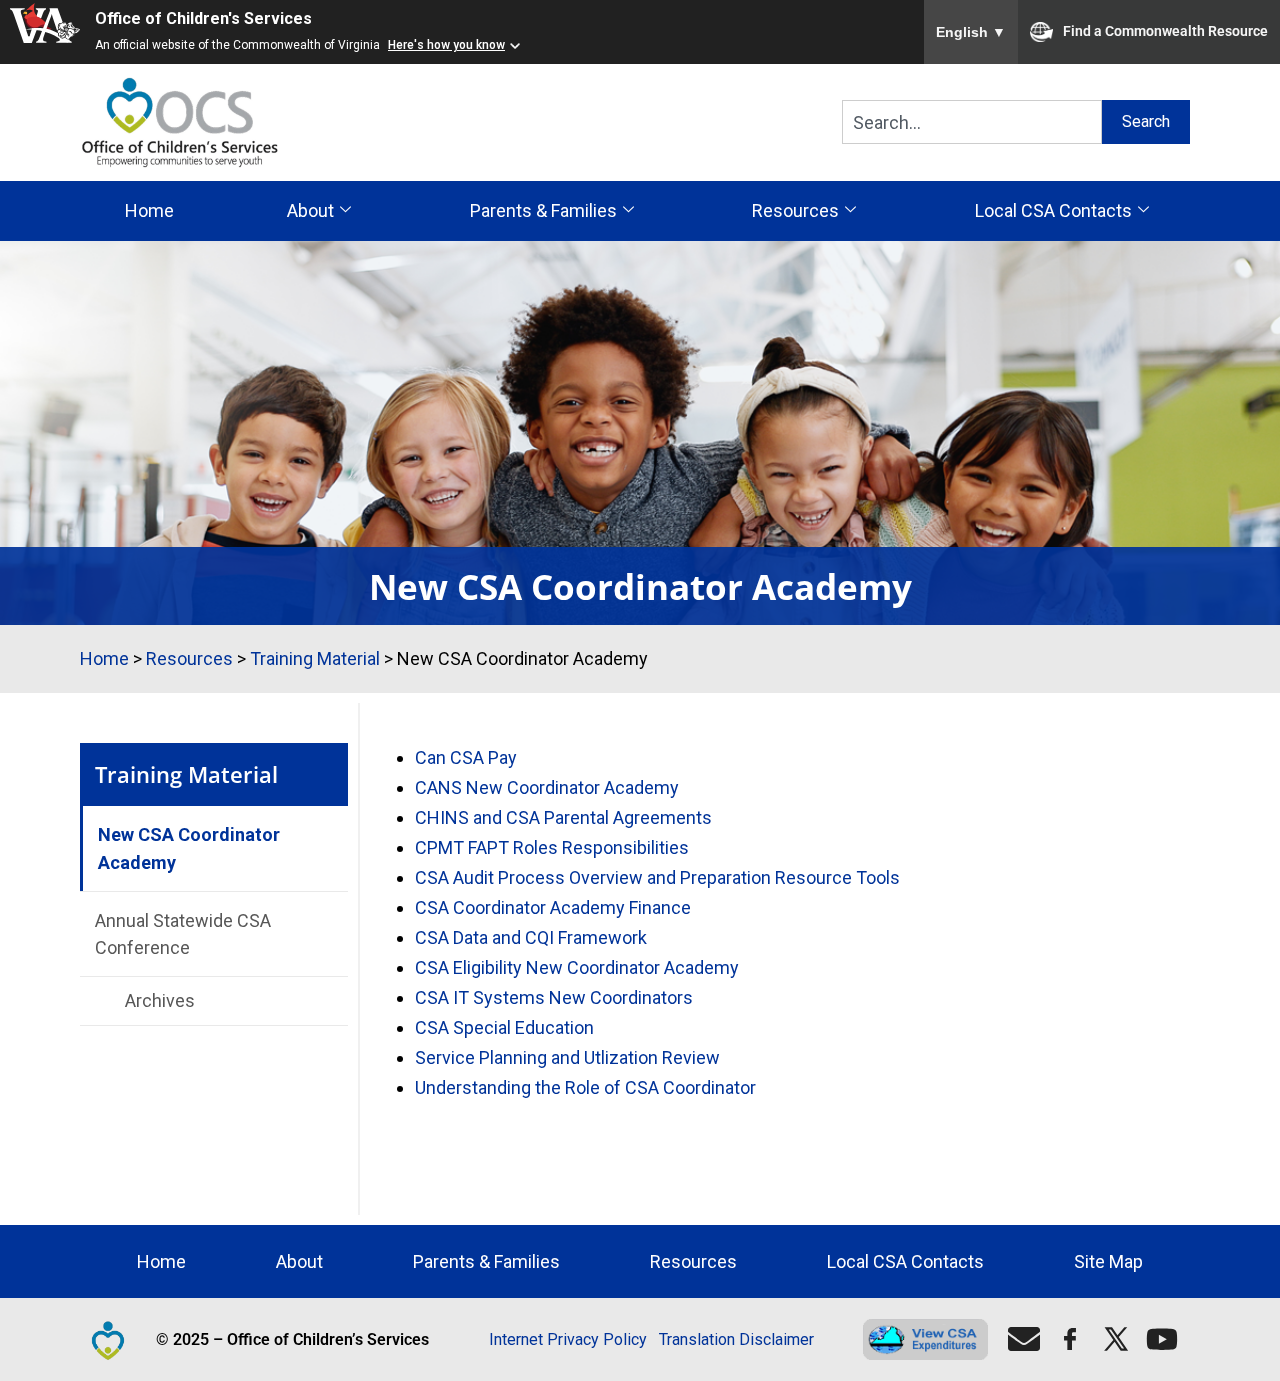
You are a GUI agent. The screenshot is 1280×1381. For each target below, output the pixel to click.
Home (149, 210)
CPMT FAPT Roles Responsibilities (552, 847)
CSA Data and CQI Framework (531, 937)
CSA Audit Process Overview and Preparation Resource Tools (657, 877)
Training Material (315, 658)
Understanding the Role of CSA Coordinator (585, 1087)
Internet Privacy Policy (568, 1339)
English (971, 32)
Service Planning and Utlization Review (567, 1057)
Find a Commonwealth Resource (1165, 31)
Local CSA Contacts (1053, 210)
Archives (160, 1000)
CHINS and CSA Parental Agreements (563, 817)
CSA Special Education (504, 1027)
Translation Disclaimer (736, 1339)
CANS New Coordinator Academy (547, 787)
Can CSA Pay (466, 757)
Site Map (1108, 1261)
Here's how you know (446, 45)
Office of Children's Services (203, 18)
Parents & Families (543, 210)
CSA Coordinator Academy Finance (553, 907)
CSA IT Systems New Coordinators (554, 997)
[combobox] (972, 122)
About (310, 210)
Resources (795, 210)
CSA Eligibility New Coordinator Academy (577, 967)
